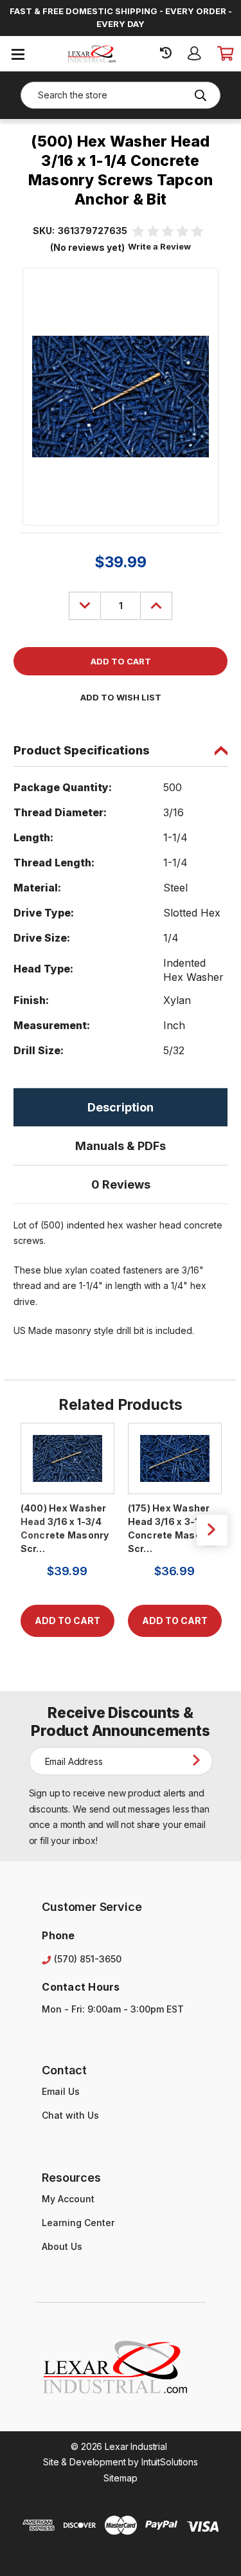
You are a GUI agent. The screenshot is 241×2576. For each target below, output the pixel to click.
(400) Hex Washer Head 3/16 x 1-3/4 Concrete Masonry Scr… (65, 1528)
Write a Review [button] (159, 246)
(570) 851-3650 (88, 1959)
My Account (68, 2199)
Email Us (61, 2091)
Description (121, 1107)
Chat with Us (70, 2115)
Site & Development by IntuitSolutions (121, 2462)
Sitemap (120, 2478)
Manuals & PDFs (121, 1146)
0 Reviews (121, 1184)
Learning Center (78, 2223)
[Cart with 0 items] (225, 53)
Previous (29, 1530)
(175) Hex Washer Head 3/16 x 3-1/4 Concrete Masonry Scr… (172, 1528)
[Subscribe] (199, 1760)
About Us (62, 2246)
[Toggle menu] (18, 54)
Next (212, 1530)
